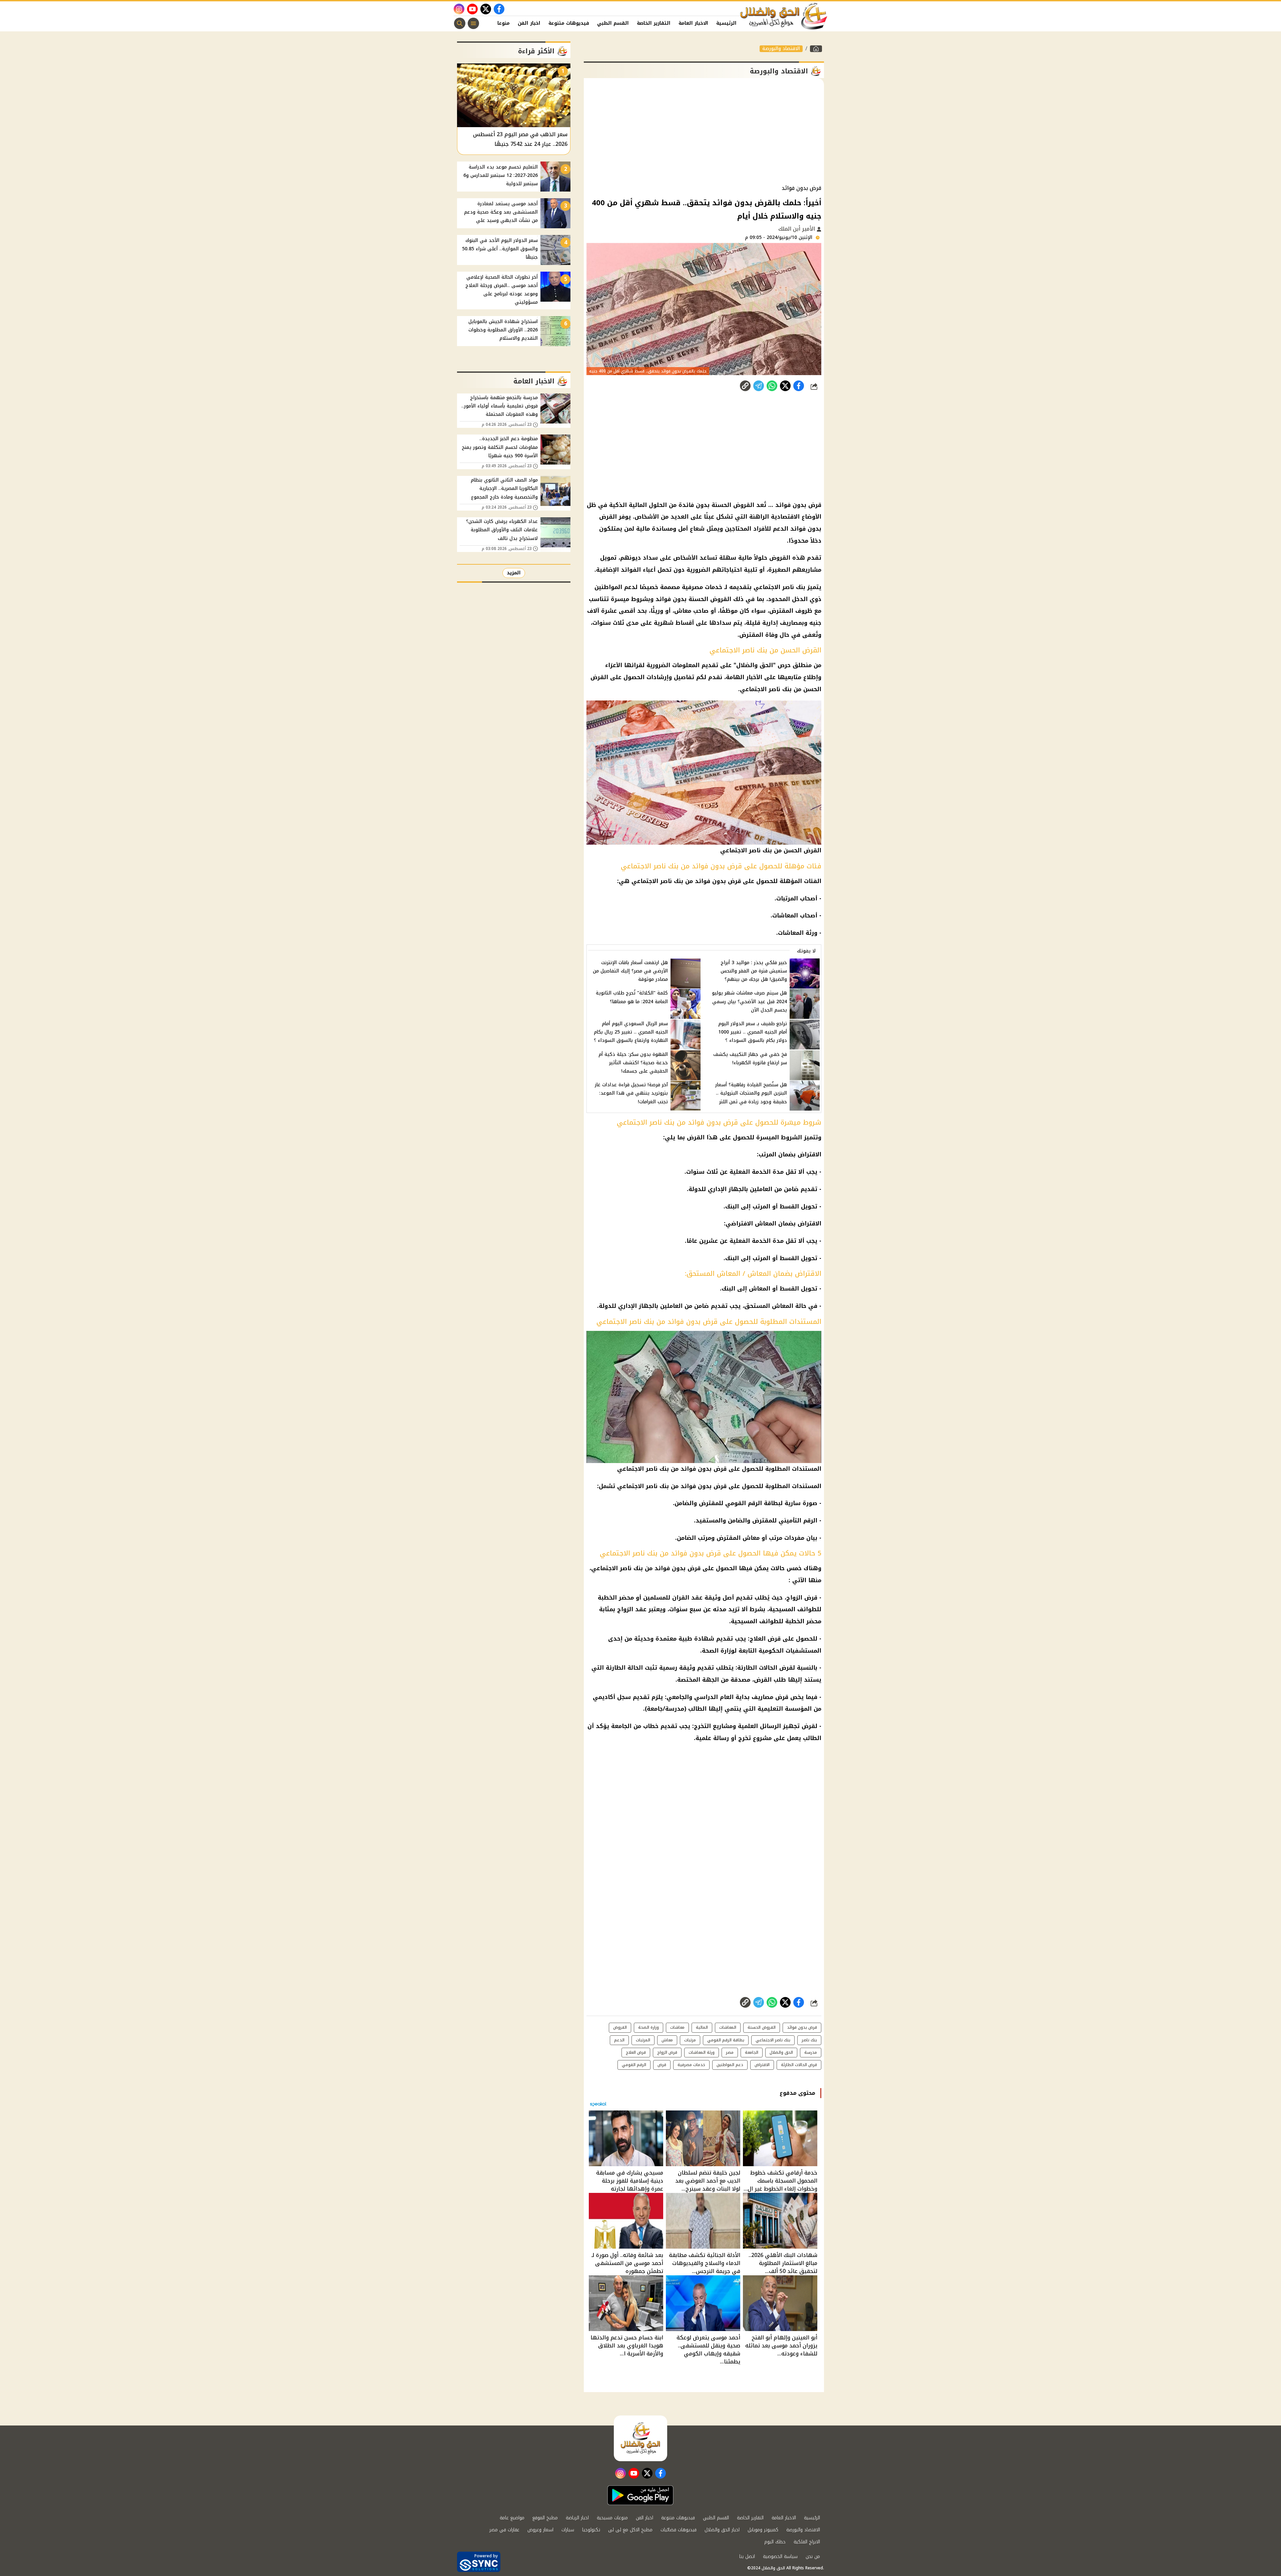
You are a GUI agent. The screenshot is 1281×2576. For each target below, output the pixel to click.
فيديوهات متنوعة (569, 23)
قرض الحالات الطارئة (799, 2065)
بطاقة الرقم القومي (726, 2040)
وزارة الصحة (649, 2027)
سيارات (568, 2530)
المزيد (514, 573)
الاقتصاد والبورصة (781, 49)
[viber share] (759, 386)
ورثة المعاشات (702, 2052)
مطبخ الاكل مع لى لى (630, 2530)
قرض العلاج (636, 2052)
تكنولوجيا (591, 2530)
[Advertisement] (704, 131)
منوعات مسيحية (612, 2518)
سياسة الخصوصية (780, 2556)
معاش (667, 2040)
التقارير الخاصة (654, 23)
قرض (662, 2065)
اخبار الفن (529, 23)
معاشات (677, 2027)
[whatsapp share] (772, 386)
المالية (702, 2027)
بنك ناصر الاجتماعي (617, 1568)
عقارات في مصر (504, 2530)
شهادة (704, 1639)
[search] (460, 23)
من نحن (813, 2556)
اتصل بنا (747, 2556)
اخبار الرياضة (577, 2518)
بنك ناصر (809, 2040)
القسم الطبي (613, 23)
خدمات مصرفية (691, 2065)
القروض (620, 2027)
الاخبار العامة (693, 23)
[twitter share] (785, 386)
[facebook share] (799, 386)
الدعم (619, 2040)
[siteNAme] (784, 16)
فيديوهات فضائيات (679, 2530)
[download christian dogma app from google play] (640, 2495)
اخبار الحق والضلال (722, 2530)
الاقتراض (762, 2065)
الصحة (710, 1651)
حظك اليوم (775, 2542)
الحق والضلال (781, 2052)
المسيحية (782, 1609)
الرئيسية (726, 23)
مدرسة (675, 1709)
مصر (730, 2052)
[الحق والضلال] (816, 49)
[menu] (473, 23)
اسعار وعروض (540, 2530)
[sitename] (640, 2438)
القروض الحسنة (762, 2027)
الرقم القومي (634, 2065)
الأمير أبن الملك (797, 229)
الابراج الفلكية (807, 2542)
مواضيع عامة (512, 2518)
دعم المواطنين (730, 2065)
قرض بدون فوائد (678, 1568)
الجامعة (621, 1726)
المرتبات (643, 2040)
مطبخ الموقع (545, 2518)
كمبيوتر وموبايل (763, 2530)
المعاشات (728, 2027)
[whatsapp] (745, 386)
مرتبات (690, 2040)
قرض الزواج (667, 2052)
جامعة (655, 1709)
